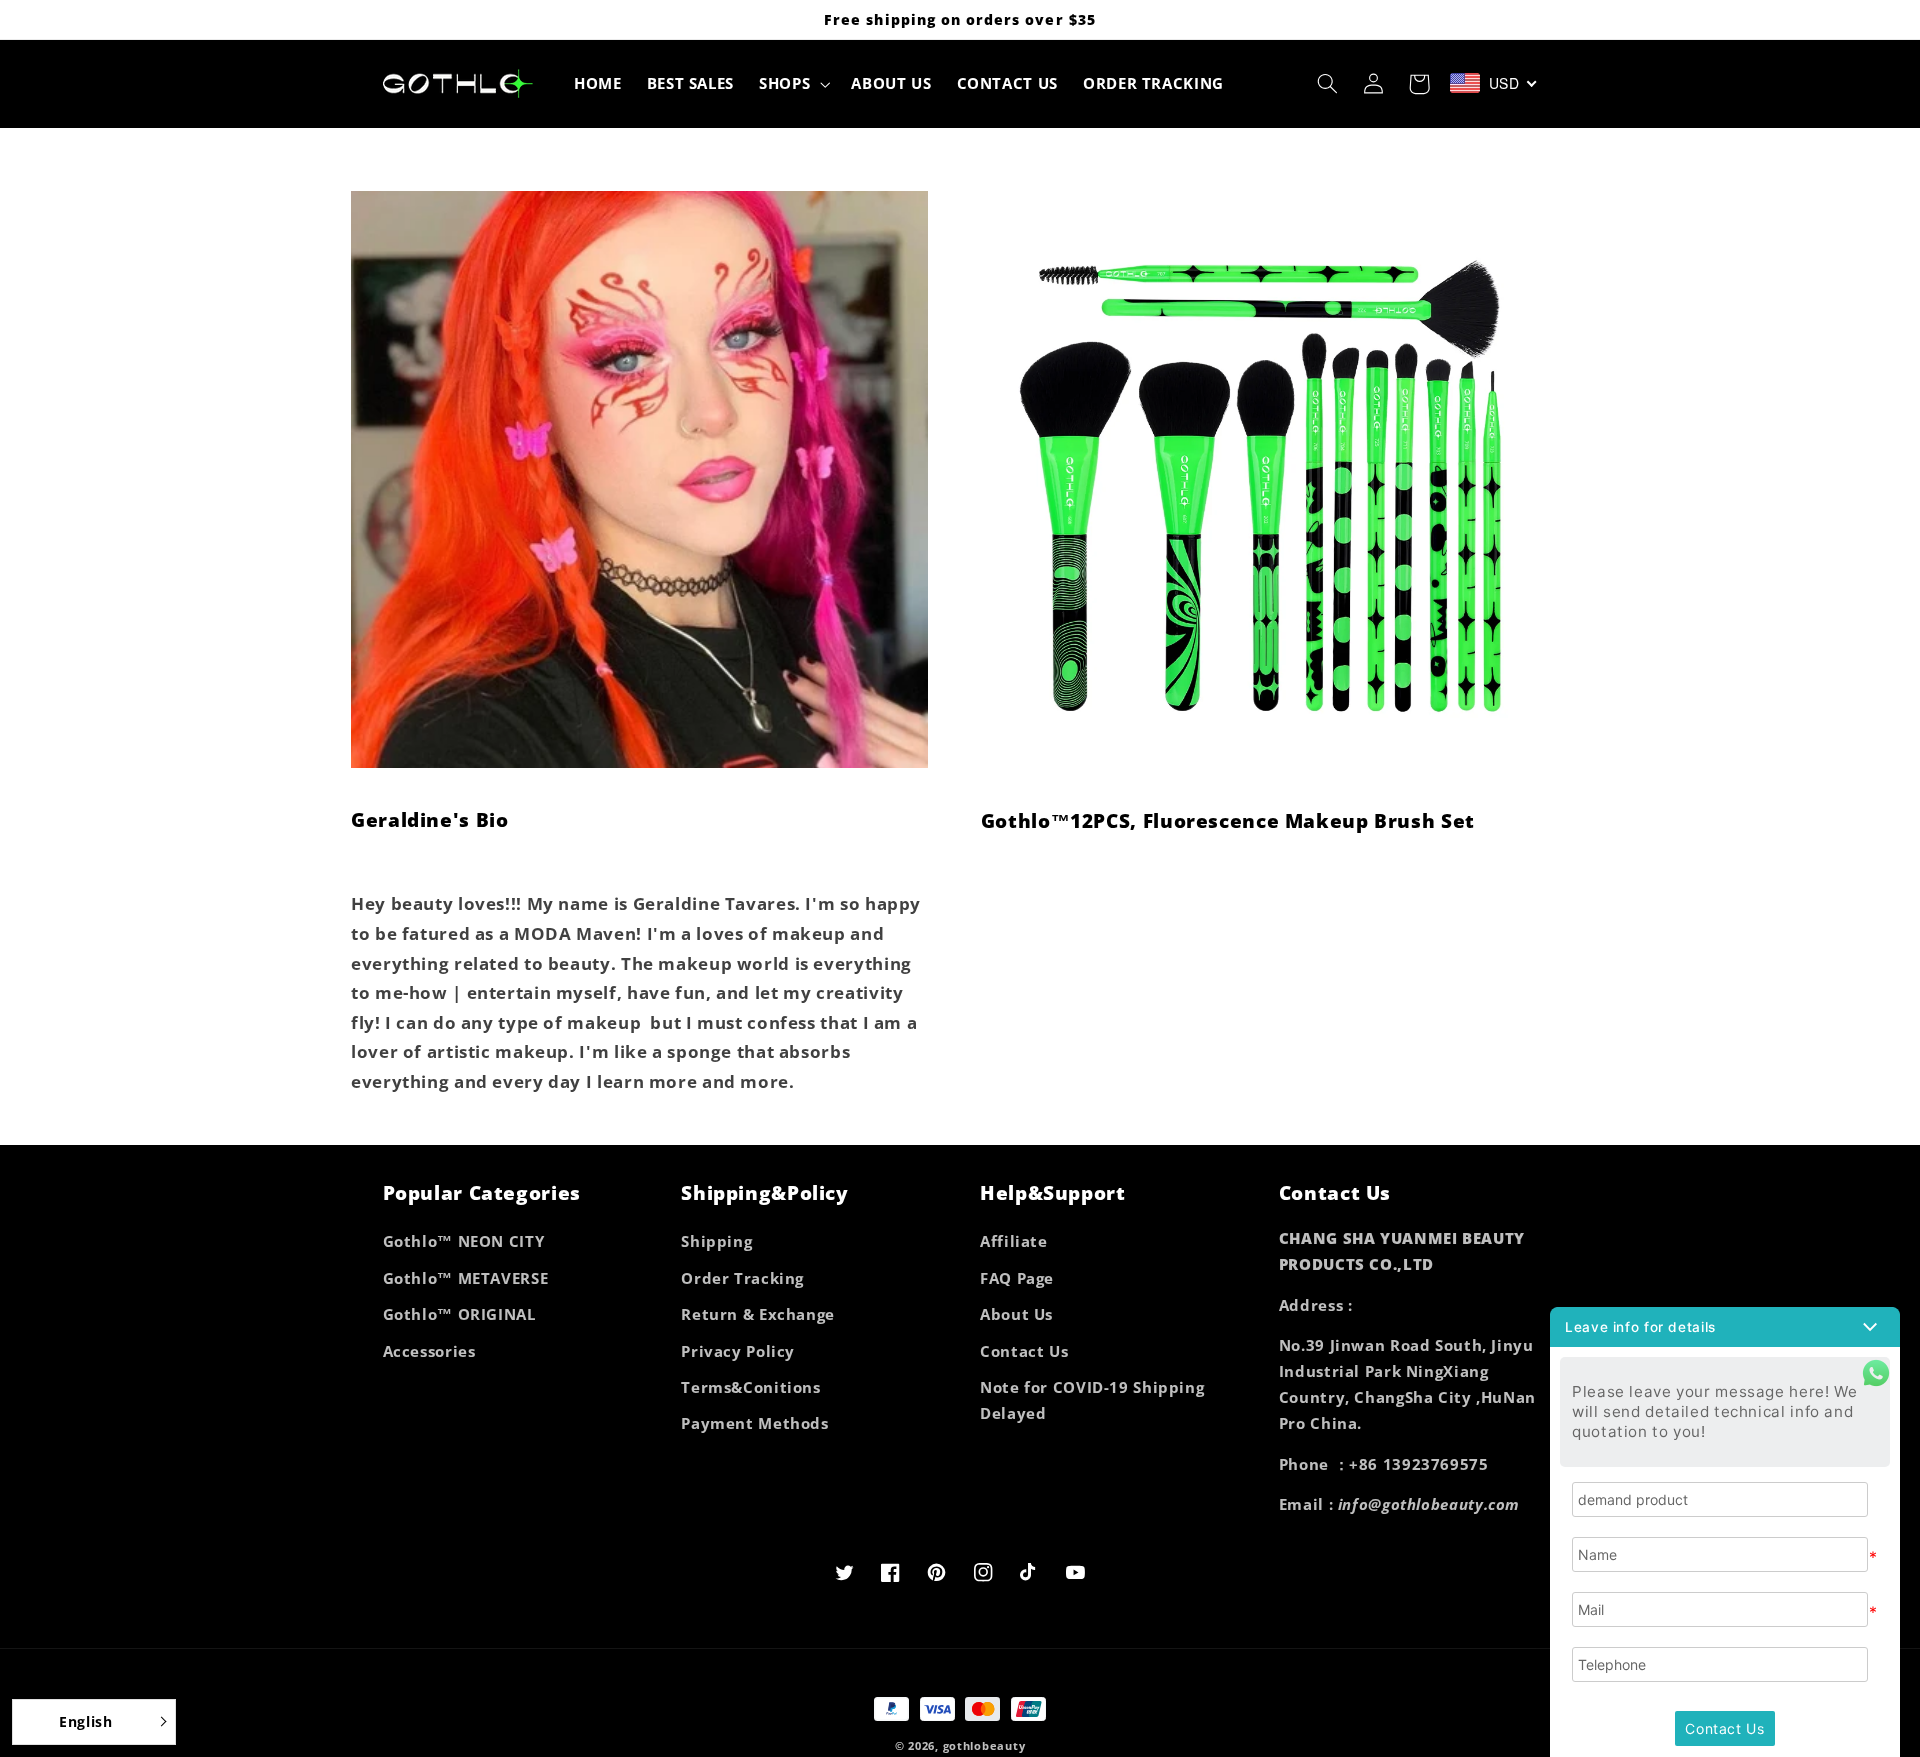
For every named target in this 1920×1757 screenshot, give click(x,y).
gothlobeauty (984, 1746)
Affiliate (1014, 1241)
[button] (793, 84)
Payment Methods (754, 1423)
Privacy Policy (738, 1351)
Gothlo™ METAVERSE (466, 1278)
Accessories (429, 1351)
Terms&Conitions (750, 1387)
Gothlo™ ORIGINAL (459, 1314)
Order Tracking (742, 1278)
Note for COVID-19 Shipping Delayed (1092, 1400)
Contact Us (1024, 1351)
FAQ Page (1017, 1278)
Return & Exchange (758, 1314)
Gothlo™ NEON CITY (464, 1241)
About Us (1016, 1314)
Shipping (716, 1241)
